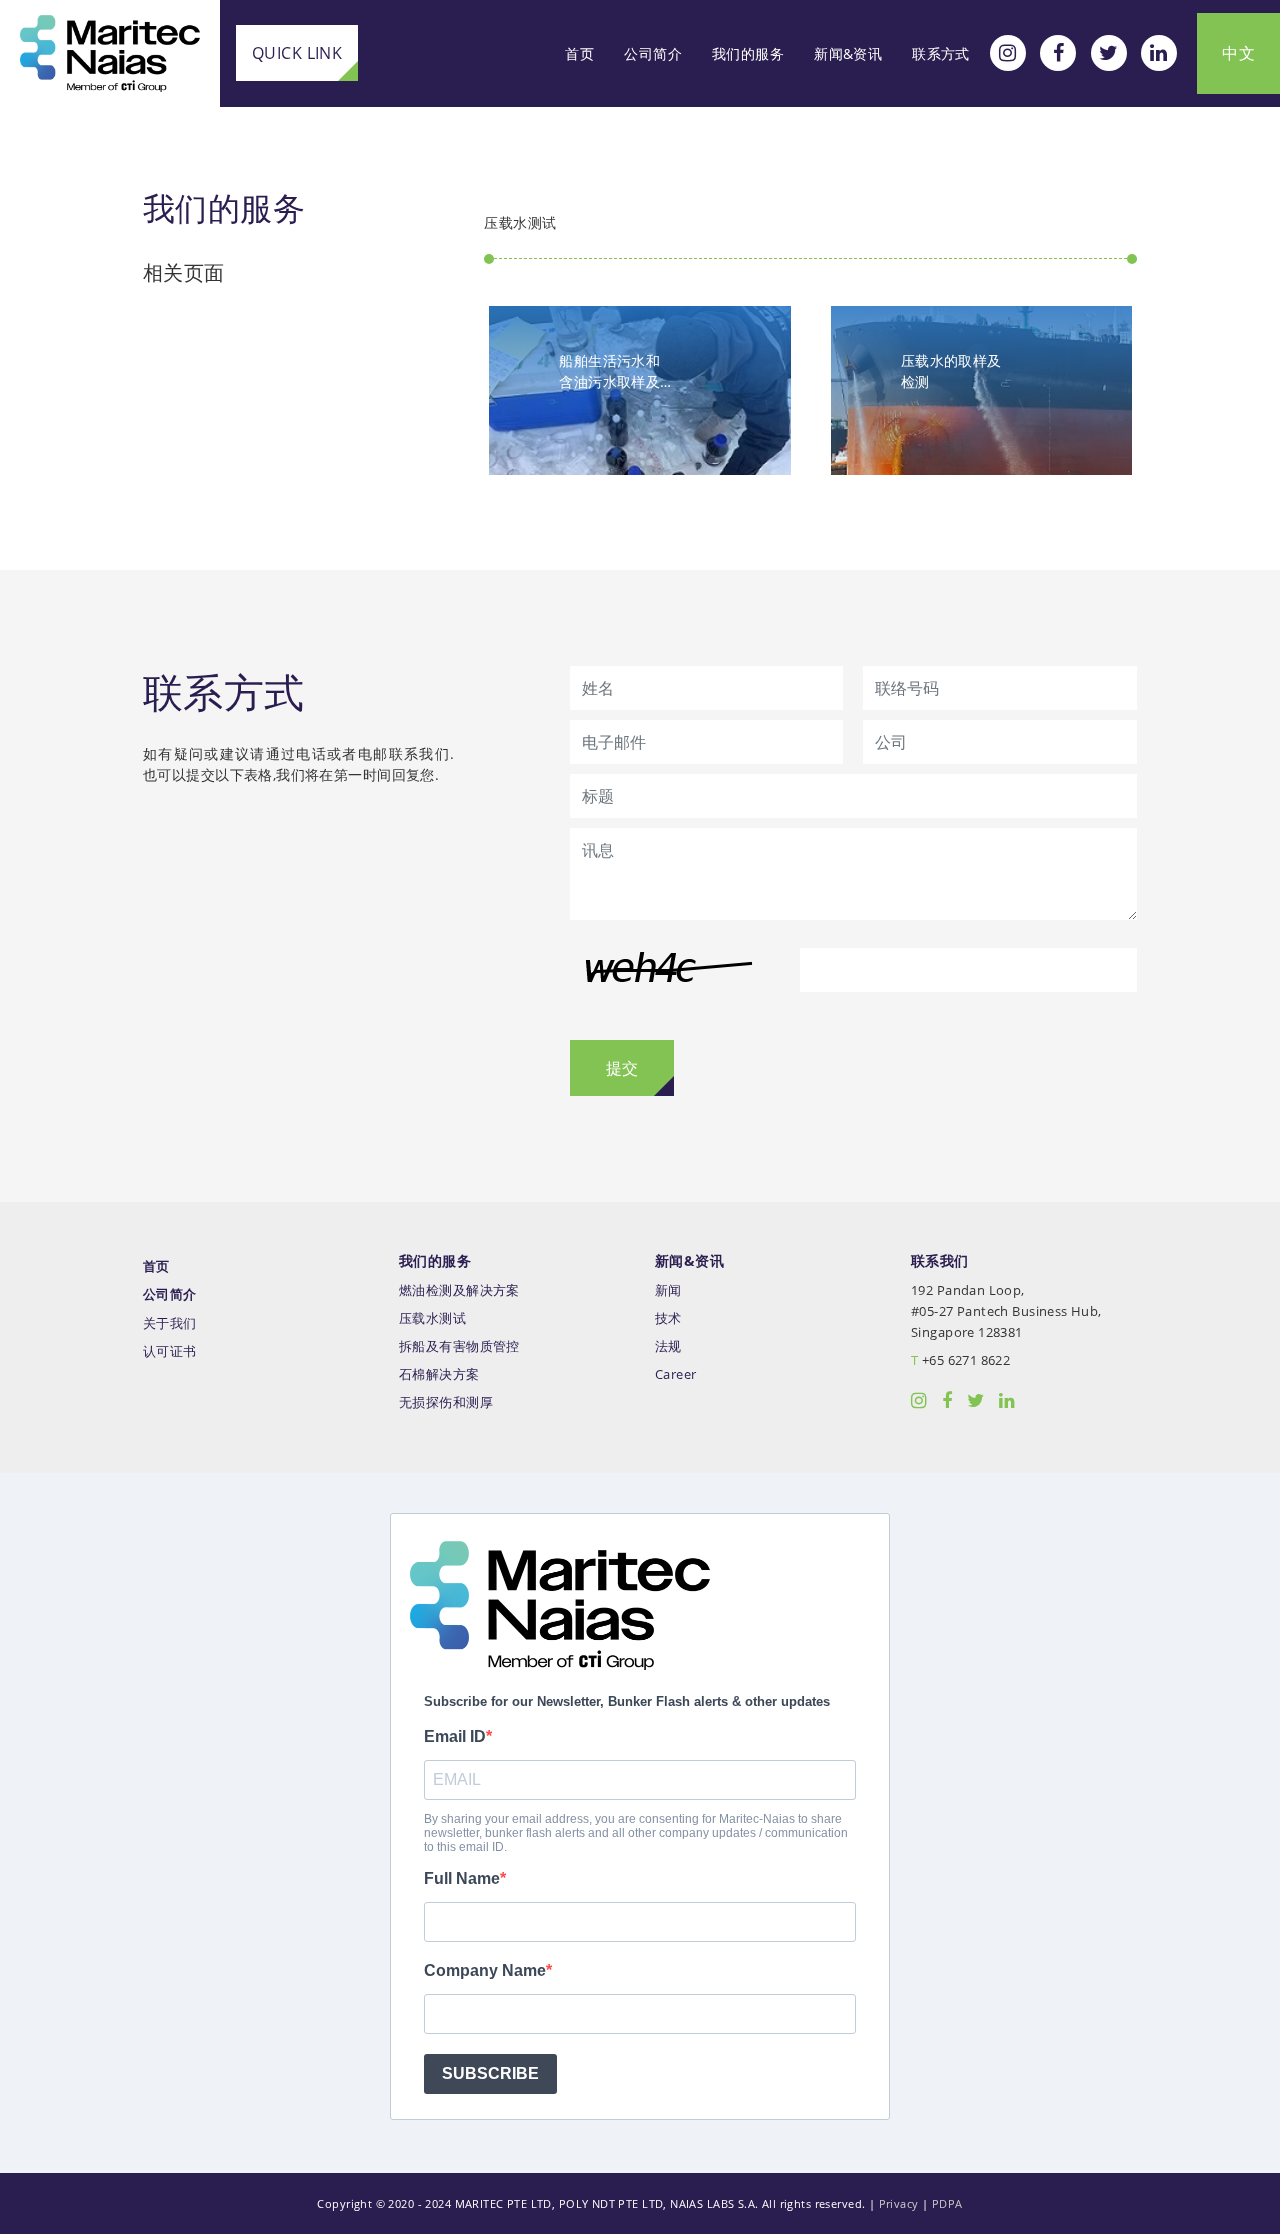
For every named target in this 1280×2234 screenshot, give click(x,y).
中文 (1238, 53)
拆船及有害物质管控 (459, 1346)
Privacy (899, 2203)
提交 (622, 1068)
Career (676, 1374)
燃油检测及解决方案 (459, 1290)
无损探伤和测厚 (446, 1402)
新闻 (668, 1290)
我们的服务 (748, 53)
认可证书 (170, 1351)
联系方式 (941, 53)
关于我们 (170, 1323)
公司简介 (653, 53)
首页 (579, 53)
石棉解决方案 (439, 1374)
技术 (668, 1318)
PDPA (947, 2203)
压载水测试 (432, 1318)
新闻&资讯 (848, 53)
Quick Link (297, 53)
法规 (668, 1346)
